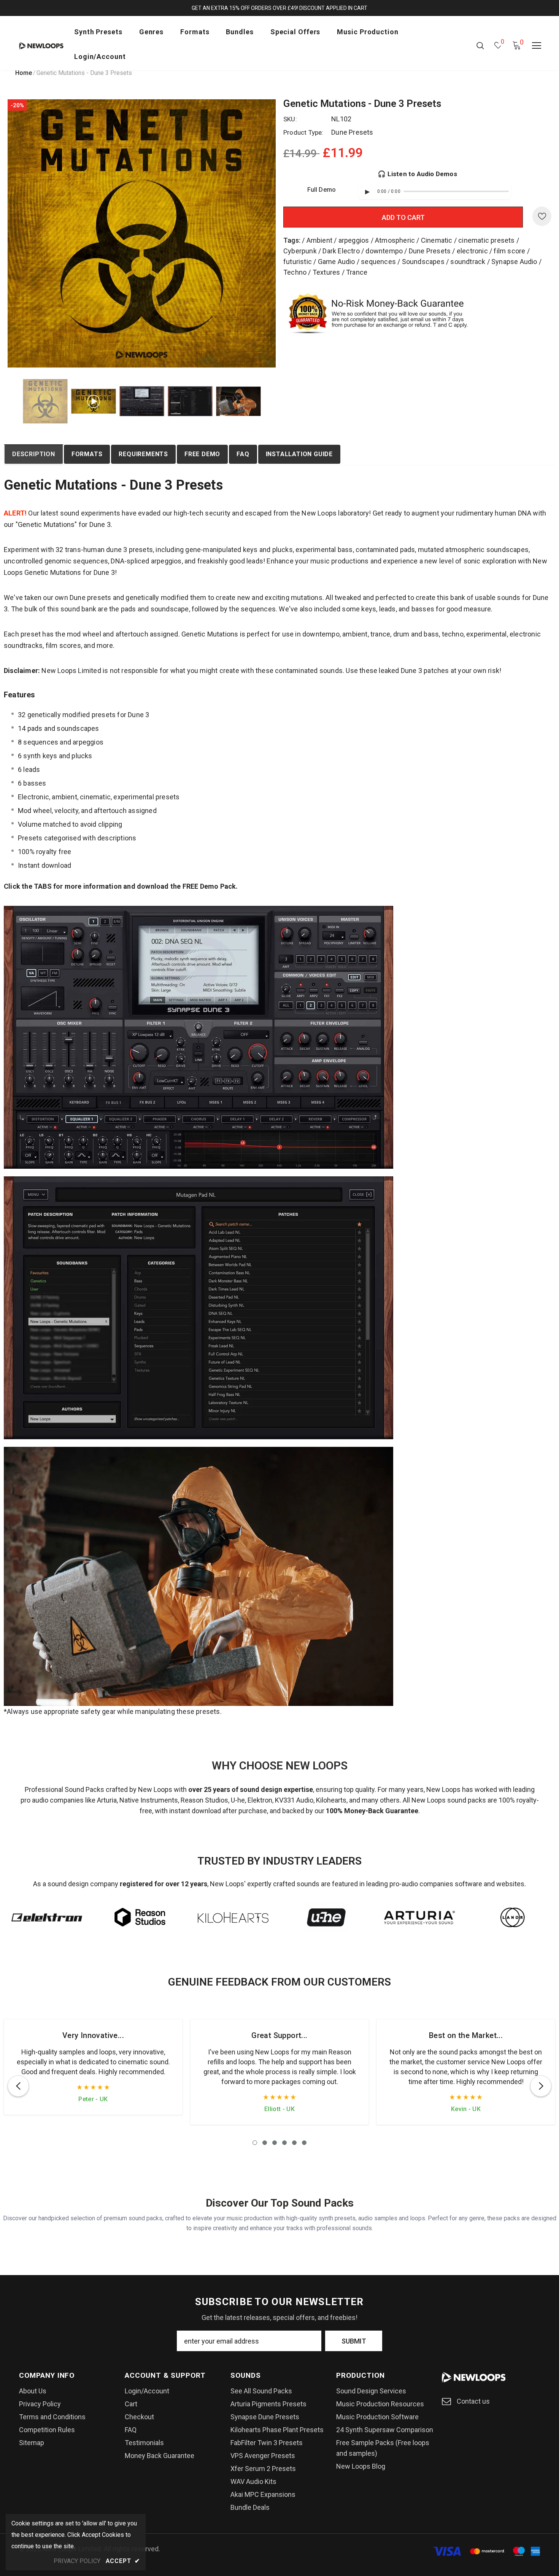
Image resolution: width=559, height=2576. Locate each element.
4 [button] (284, 2143)
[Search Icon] (480, 45)
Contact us (473, 2401)
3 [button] (275, 2143)
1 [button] (255, 2143)
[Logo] (41, 45)
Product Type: (303, 132)
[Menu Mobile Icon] (537, 46)
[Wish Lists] (542, 216)
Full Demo (322, 190)
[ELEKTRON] (47, 1917)
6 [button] (304, 2143)
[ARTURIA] (419, 1917)
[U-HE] (326, 1917)
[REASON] (140, 1917)
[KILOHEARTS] (233, 1917)
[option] (142, 233)
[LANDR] (512, 1917)
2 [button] (265, 2143)
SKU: (290, 119)
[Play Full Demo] (367, 192)
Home (24, 73)
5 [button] (294, 2143)
